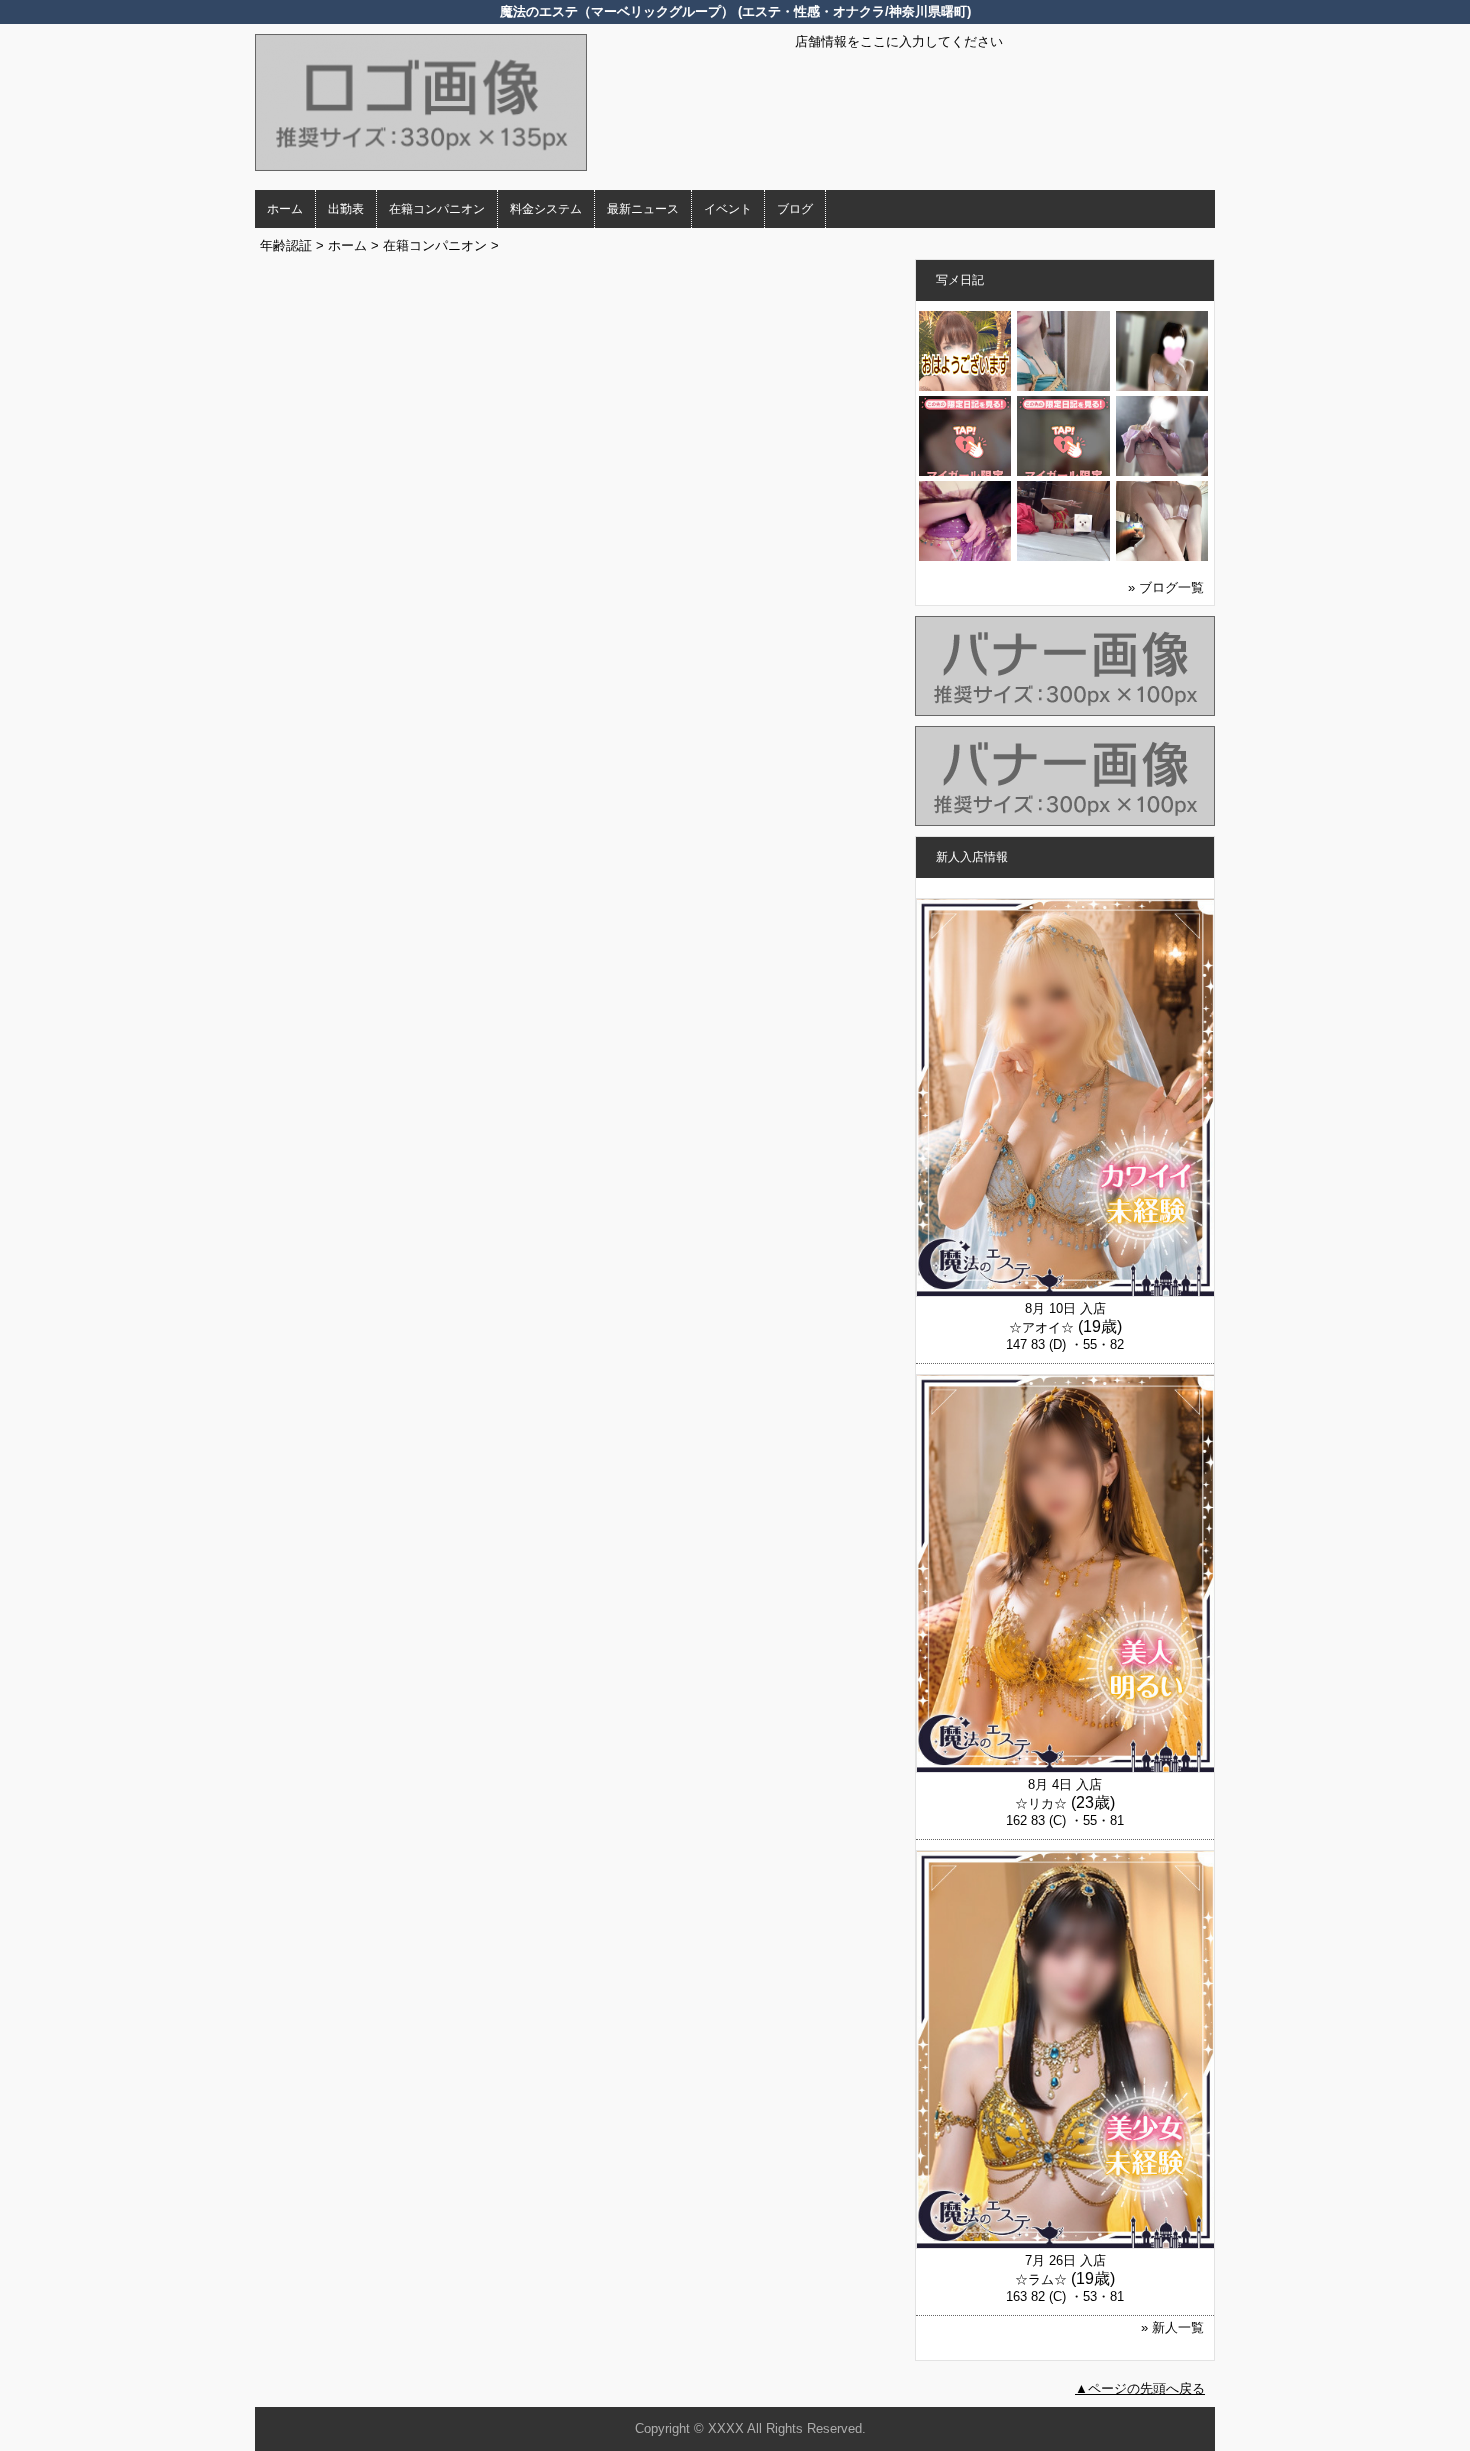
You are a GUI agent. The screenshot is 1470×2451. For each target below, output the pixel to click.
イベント (728, 209)
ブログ (795, 209)
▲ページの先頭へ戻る (1140, 2388)
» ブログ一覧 (1166, 587)
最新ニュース (643, 209)
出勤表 (346, 209)
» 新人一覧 (1172, 2327)
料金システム (546, 209)
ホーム (285, 209)
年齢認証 (286, 245)
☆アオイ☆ (1041, 1327)
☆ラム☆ (1041, 2279)
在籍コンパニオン (437, 209)
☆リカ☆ (1041, 1803)
